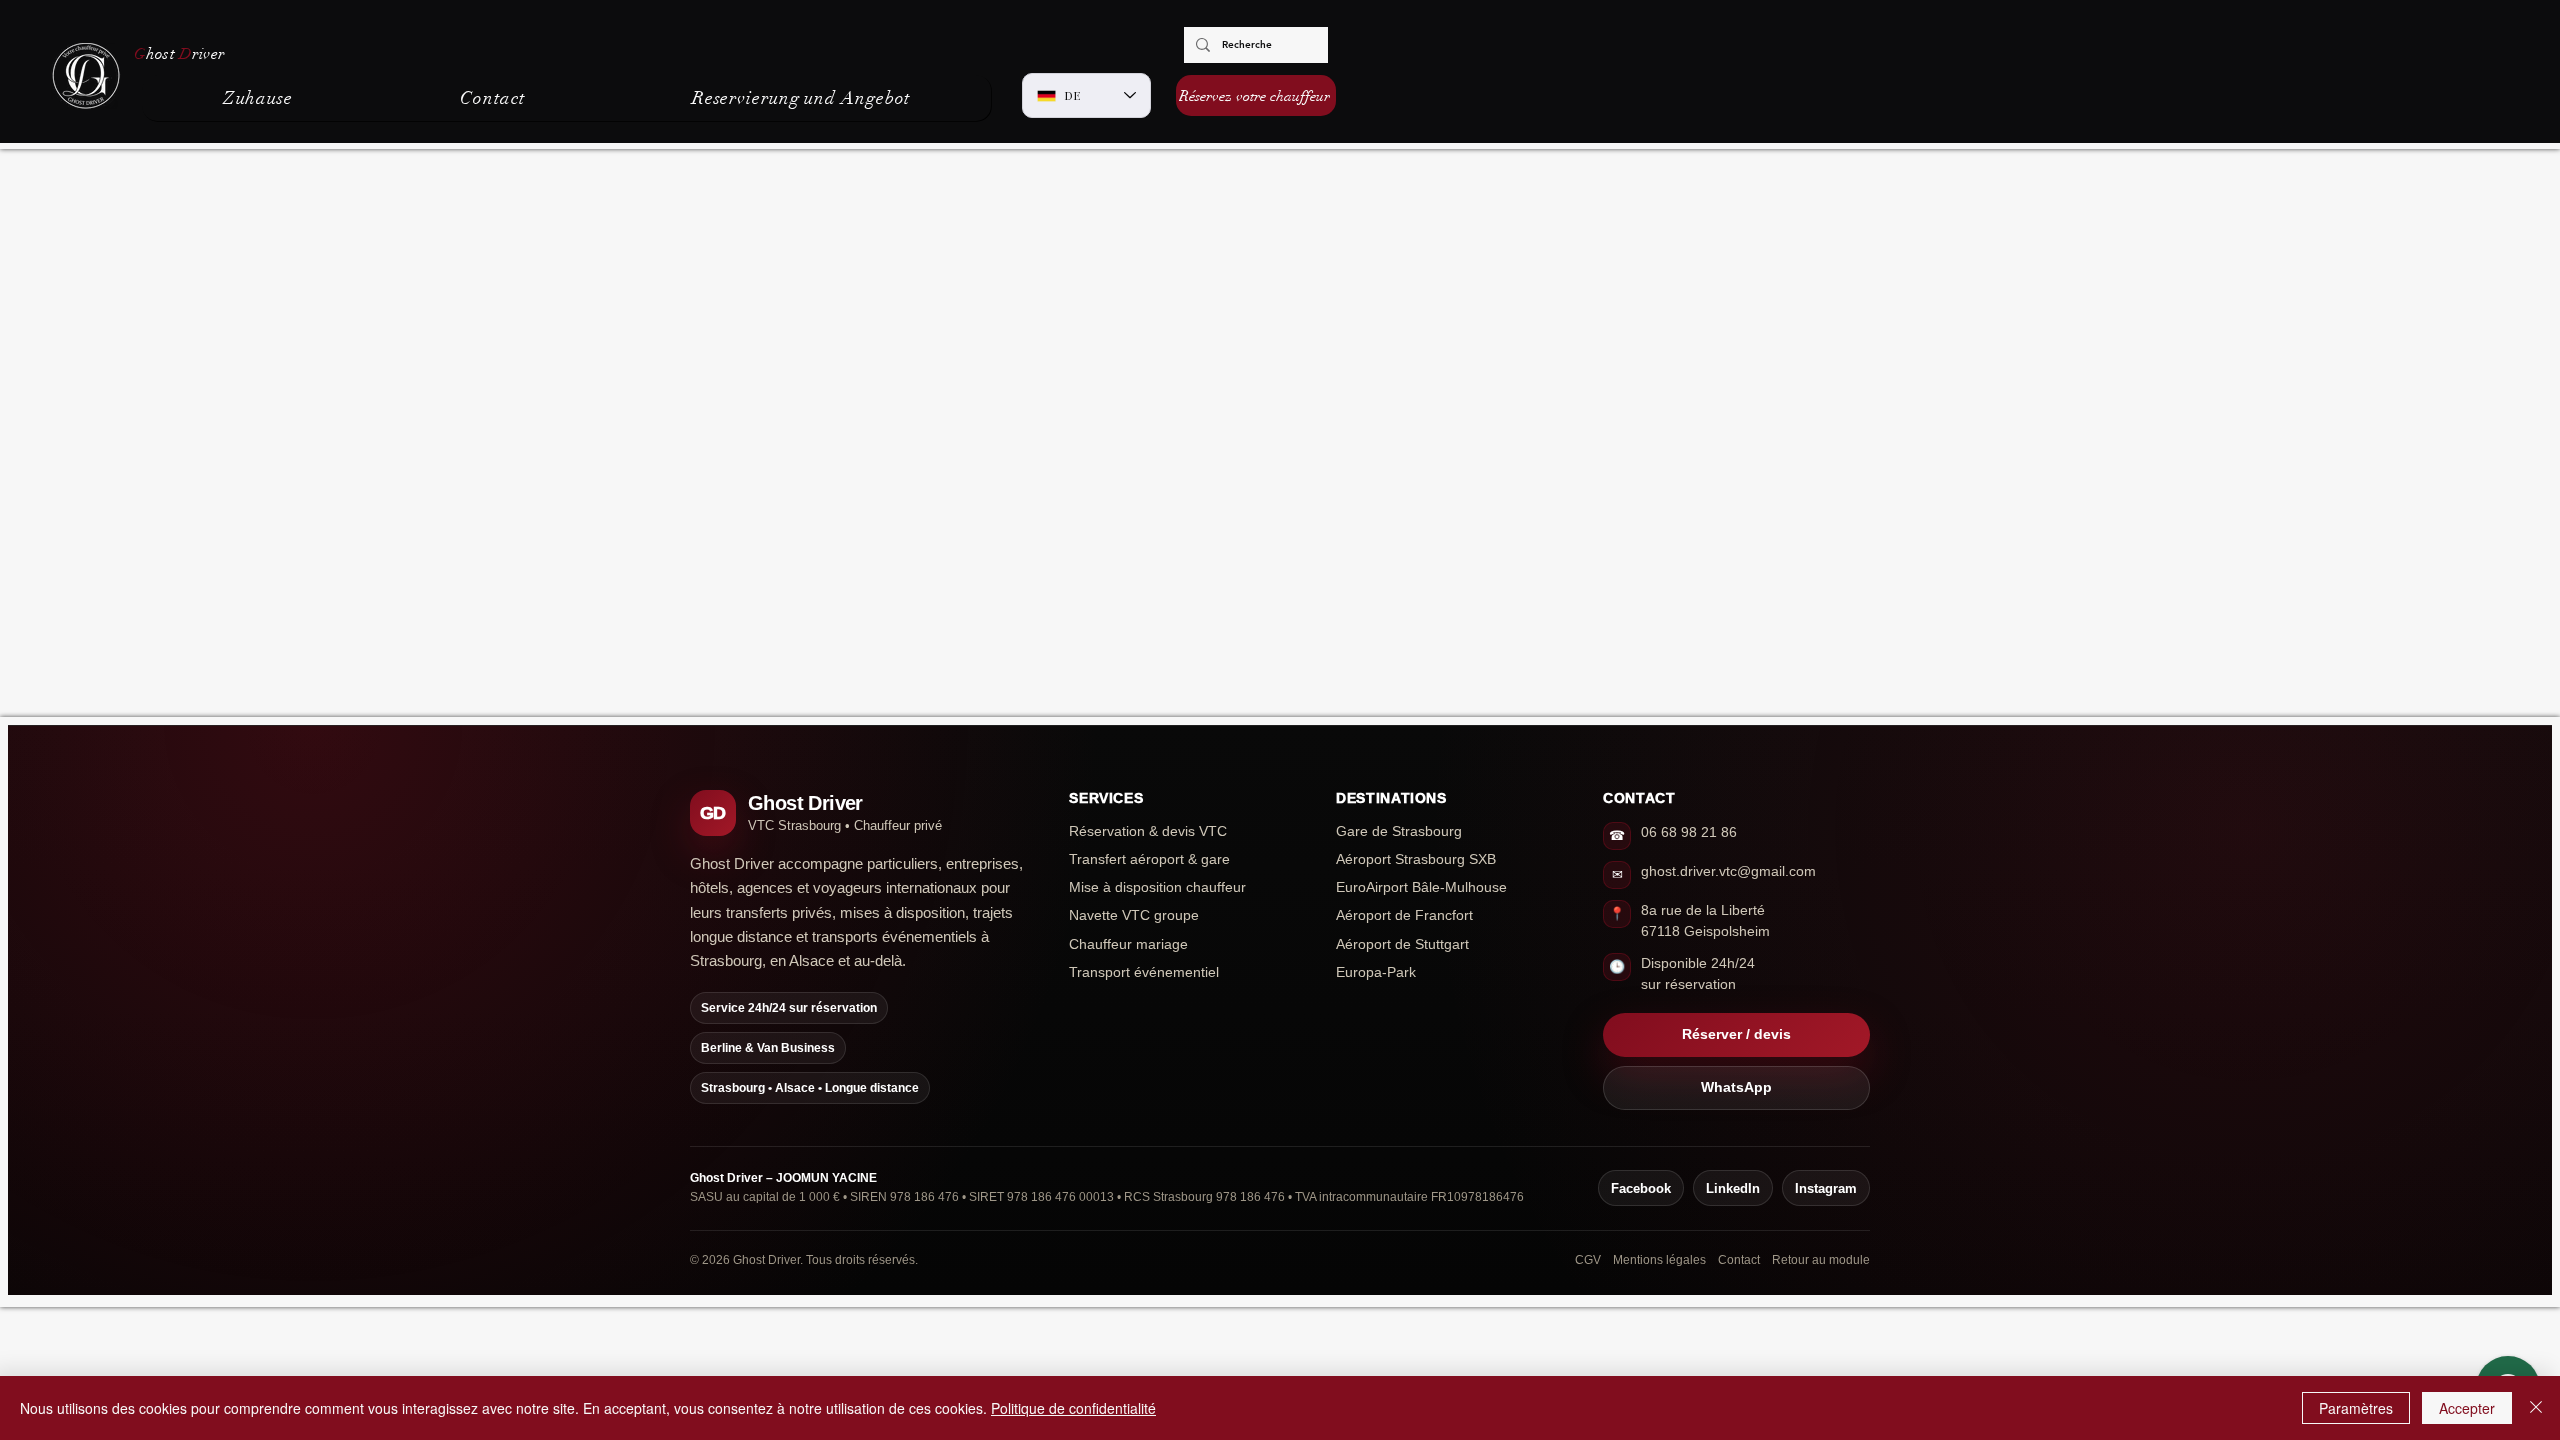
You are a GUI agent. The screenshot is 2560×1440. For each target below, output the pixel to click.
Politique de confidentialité (1073, 1408)
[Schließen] (2536, 1408)
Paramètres (2356, 1408)
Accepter (2467, 1408)
